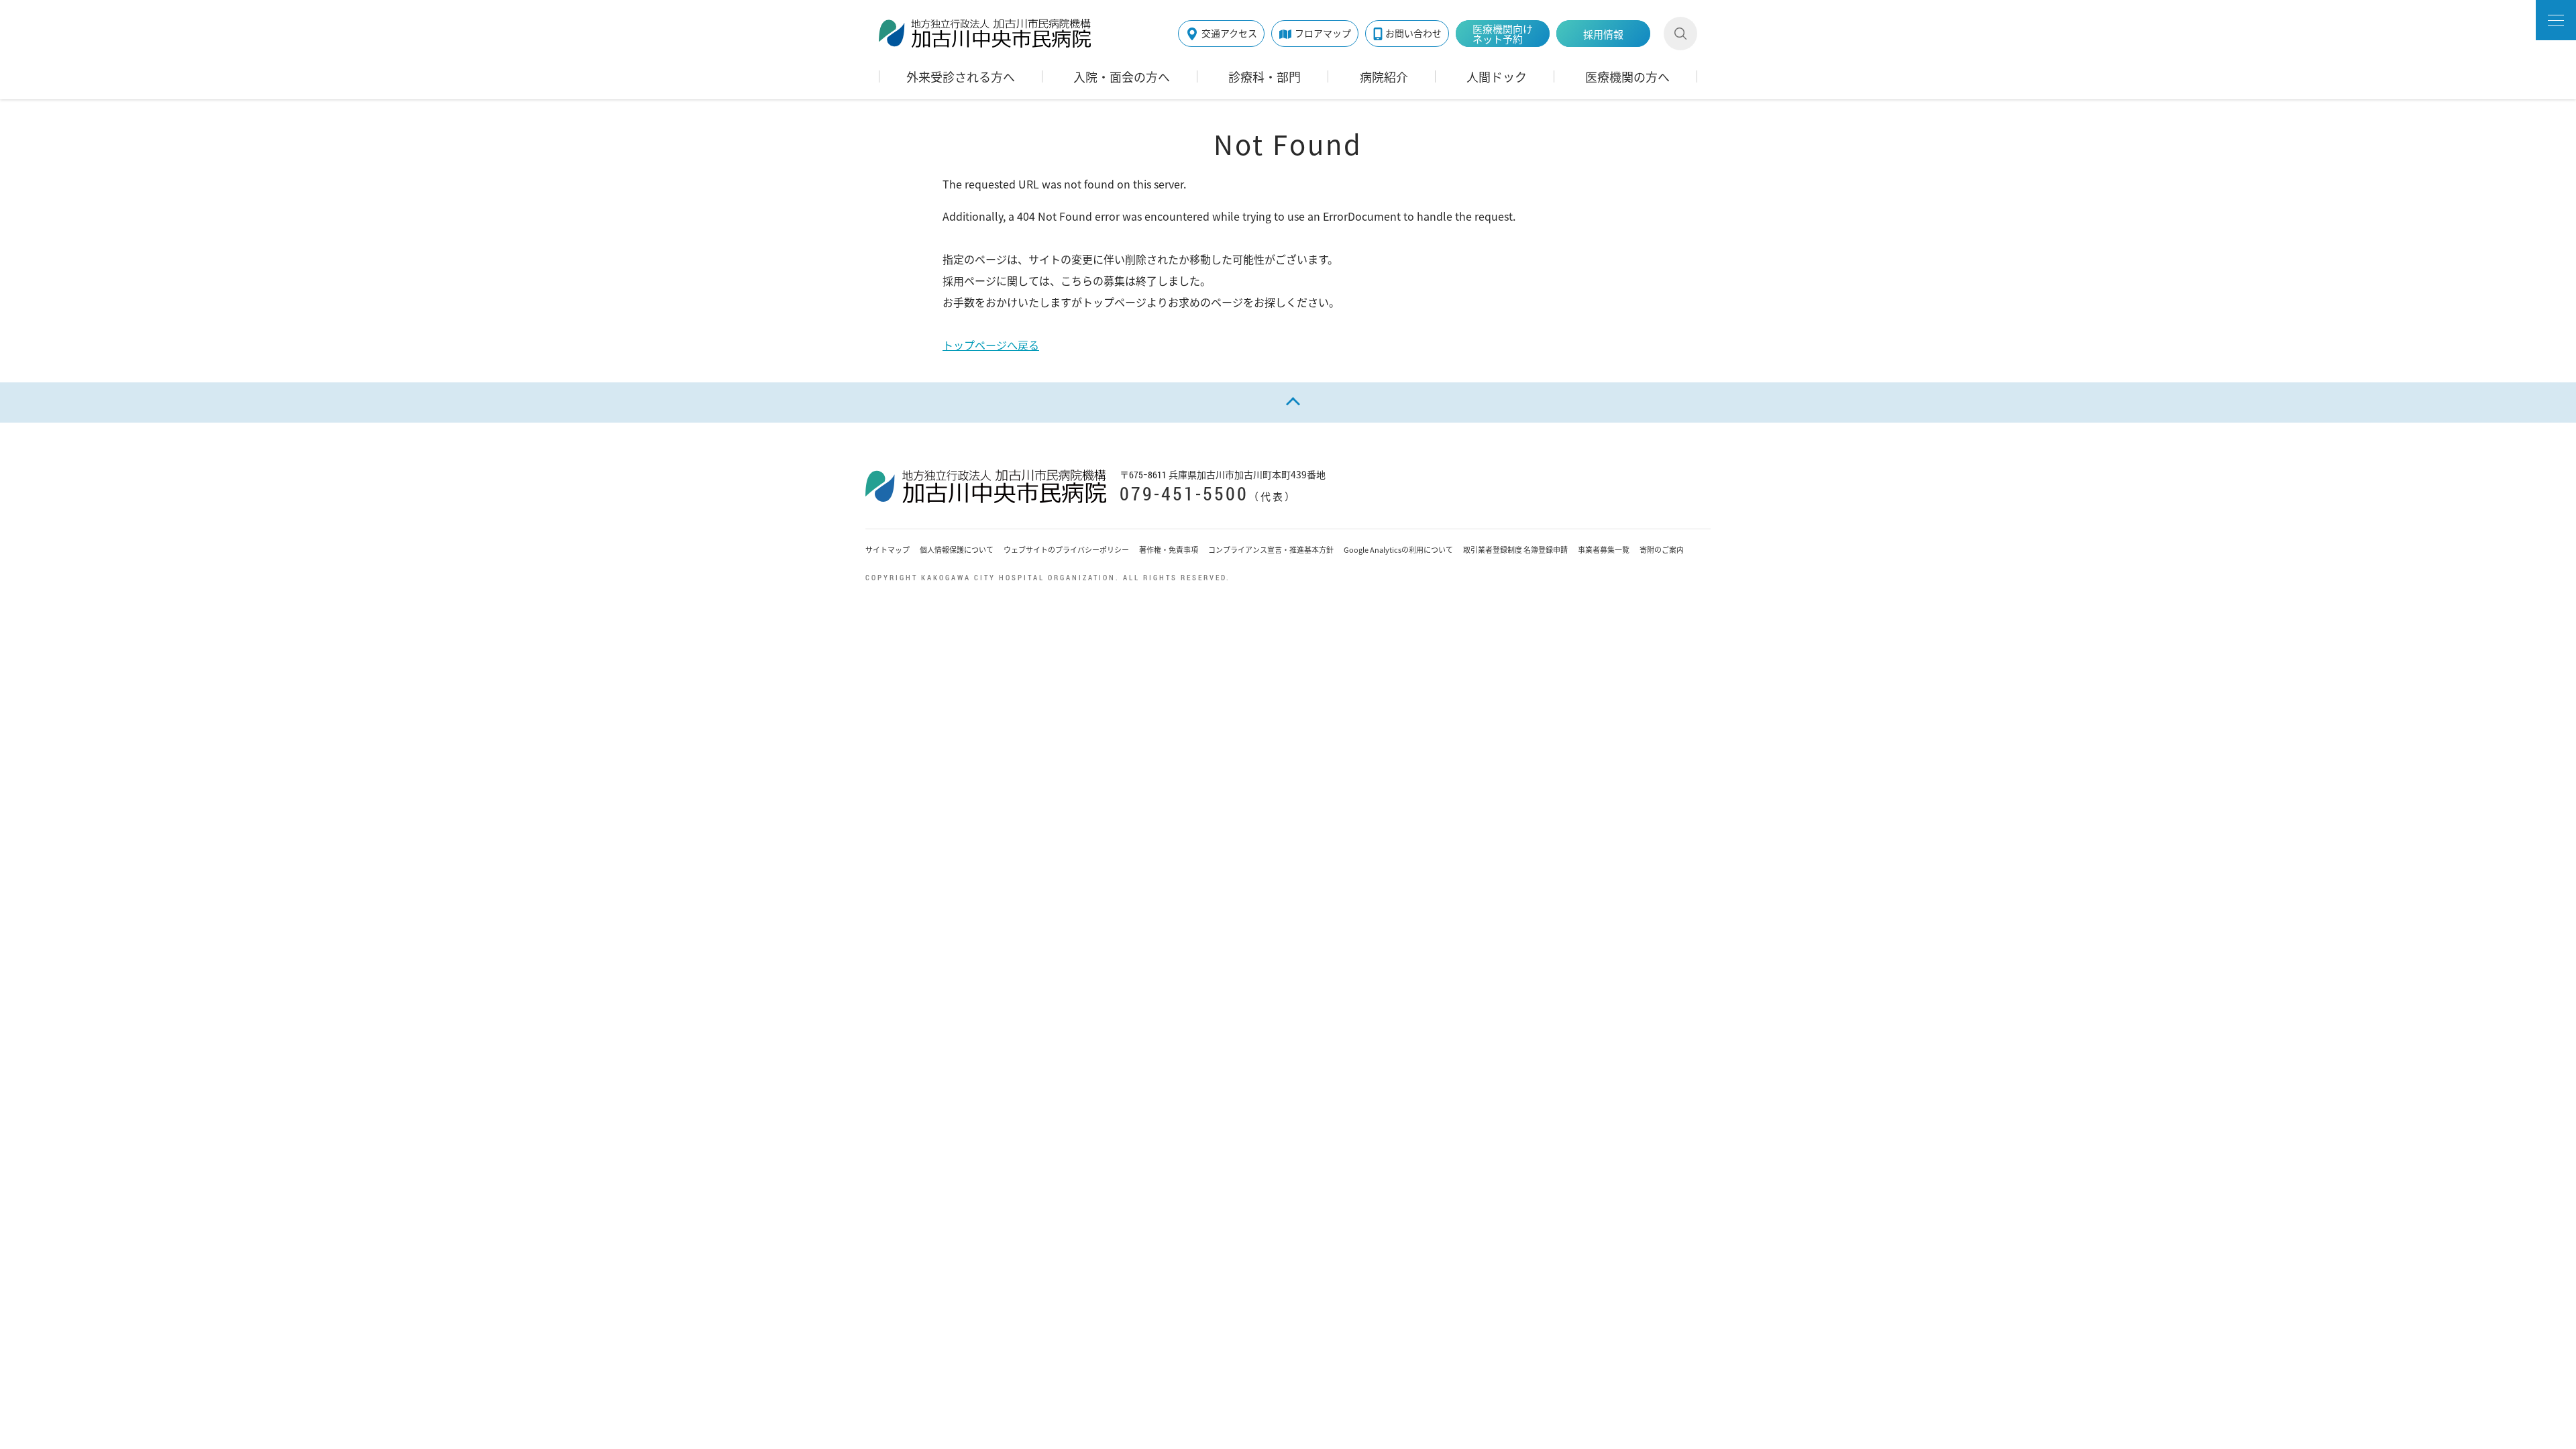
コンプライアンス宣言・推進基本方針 (1271, 550)
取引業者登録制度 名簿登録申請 (1515, 550)
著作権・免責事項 (1169, 550)
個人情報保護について (957, 550)
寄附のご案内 (1662, 550)
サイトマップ (888, 550)
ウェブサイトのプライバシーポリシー (1066, 550)
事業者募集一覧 (1604, 550)
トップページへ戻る (991, 345)
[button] (2556, 20)
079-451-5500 (1184, 493)
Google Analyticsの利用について (1398, 550)
